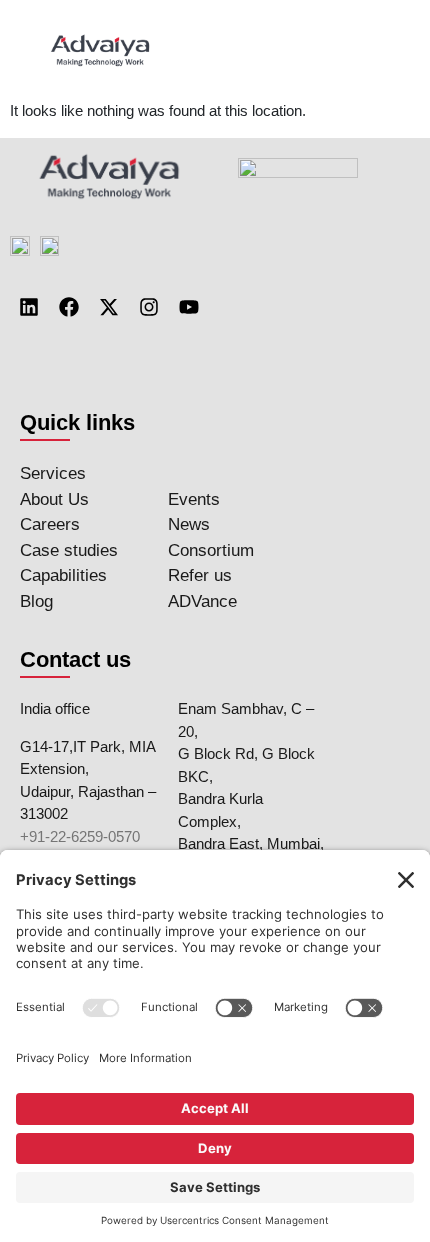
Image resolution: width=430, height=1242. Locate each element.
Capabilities (63, 575)
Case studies (69, 550)
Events (194, 499)
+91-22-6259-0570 (80, 836)
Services (53, 473)
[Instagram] (149, 307)
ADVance (202, 601)
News (189, 524)
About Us (54, 499)
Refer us (200, 575)
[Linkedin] (29, 307)
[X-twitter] (109, 307)
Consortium (211, 550)
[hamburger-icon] (377, 50)
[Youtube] (189, 307)
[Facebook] (69, 307)
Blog (36, 601)
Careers (50, 524)
